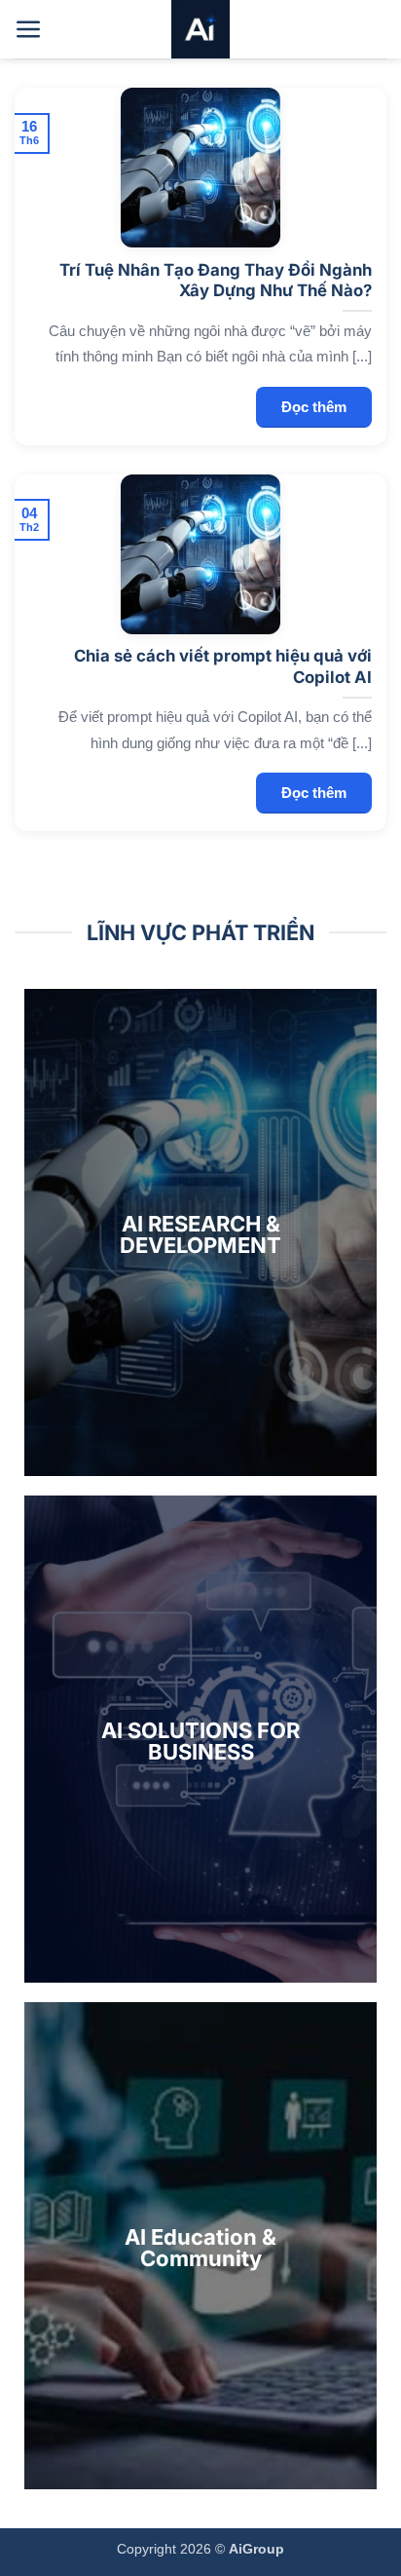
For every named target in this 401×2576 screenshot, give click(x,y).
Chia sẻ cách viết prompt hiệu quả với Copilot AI (223, 666)
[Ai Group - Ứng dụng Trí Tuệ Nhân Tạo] (200, 29)
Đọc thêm (314, 407)
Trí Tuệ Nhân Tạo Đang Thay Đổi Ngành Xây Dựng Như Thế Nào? (216, 281)
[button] (29, 30)
